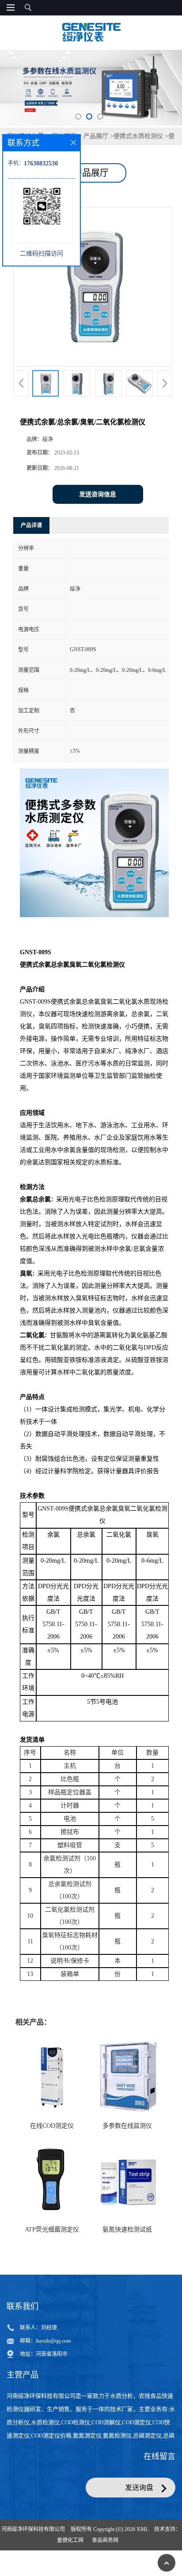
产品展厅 (96, 136)
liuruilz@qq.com (53, 2341)
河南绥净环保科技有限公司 (33, 2529)
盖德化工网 (70, 2540)
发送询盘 (139, 2488)
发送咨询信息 (98, 494)
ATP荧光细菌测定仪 (52, 2229)
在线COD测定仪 (52, 2126)
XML (142, 2529)
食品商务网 (105, 2540)
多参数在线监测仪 (127, 2126)
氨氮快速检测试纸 (127, 2229)
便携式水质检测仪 (138, 136)
